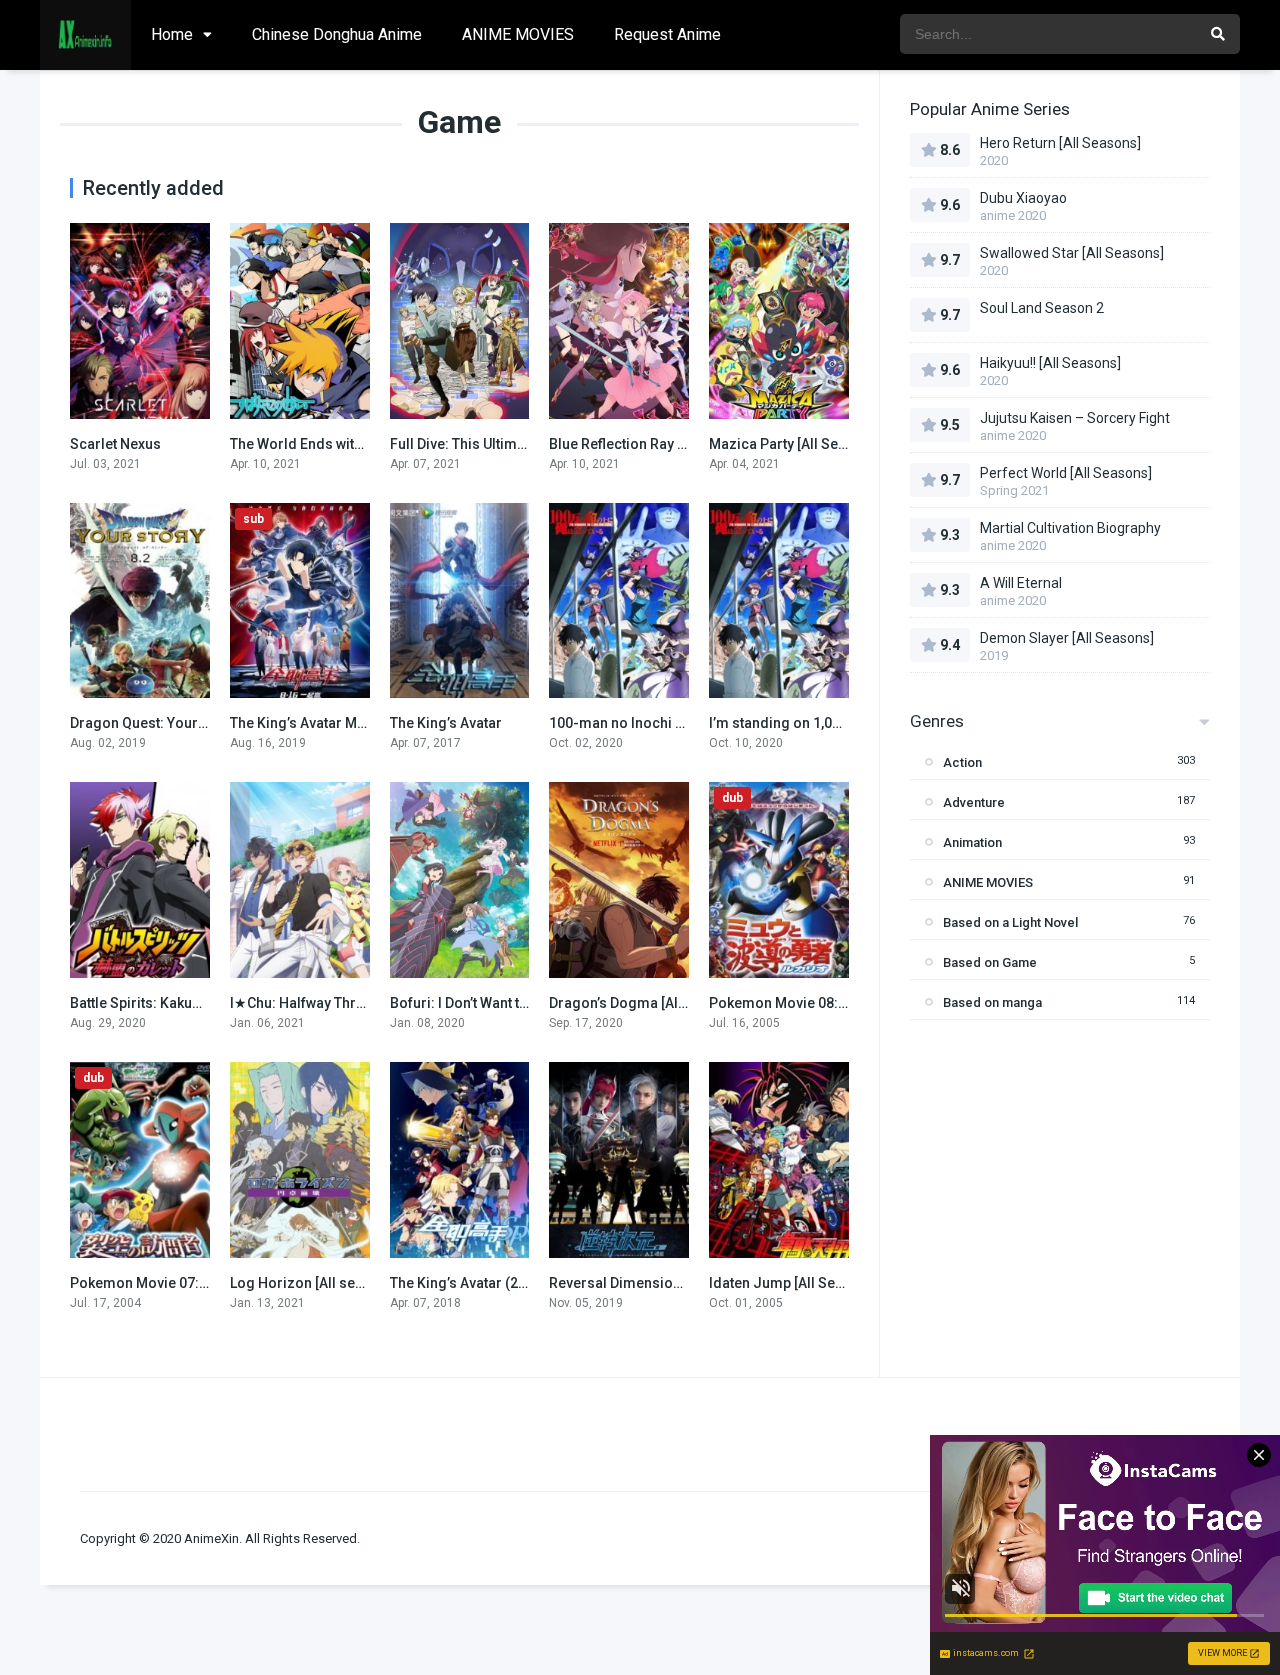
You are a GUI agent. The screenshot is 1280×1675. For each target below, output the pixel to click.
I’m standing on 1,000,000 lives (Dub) (828, 723)
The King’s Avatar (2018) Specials (498, 1283)
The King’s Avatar (446, 723)
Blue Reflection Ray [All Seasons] (656, 444)
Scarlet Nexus (115, 444)
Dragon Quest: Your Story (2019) (175, 723)
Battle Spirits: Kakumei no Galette (178, 1003)
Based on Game (990, 962)
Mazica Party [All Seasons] (796, 444)
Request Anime (667, 34)
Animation (972, 842)
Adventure (974, 802)
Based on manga (992, 1002)
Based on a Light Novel (1010, 922)
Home (172, 34)
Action (962, 762)
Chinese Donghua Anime (337, 34)
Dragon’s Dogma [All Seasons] (648, 1003)
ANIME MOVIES (518, 34)
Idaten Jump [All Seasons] (794, 1283)
